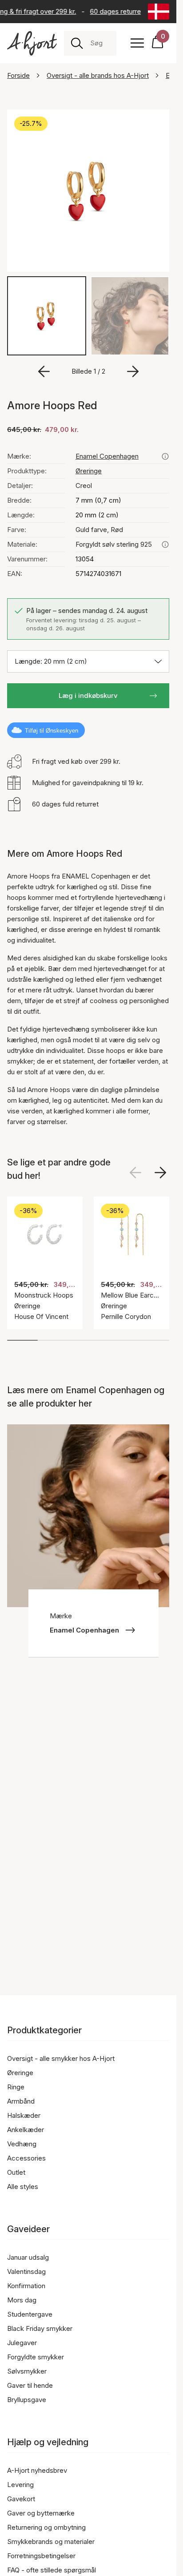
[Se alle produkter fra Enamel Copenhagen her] (165, 456)
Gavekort (21, 2499)
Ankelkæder (26, 2130)
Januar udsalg (28, 2257)
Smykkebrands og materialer (51, 2542)
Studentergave (30, 2314)
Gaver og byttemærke (41, 2513)
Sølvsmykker (27, 2371)
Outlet (16, 2172)
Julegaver (22, 2343)
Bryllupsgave (27, 2400)
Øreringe (89, 471)
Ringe (16, 2087)
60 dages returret (114, 11)
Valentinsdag (26, 2272)
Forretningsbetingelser (41, 2556)
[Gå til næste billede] (133, 371)
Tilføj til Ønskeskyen (52, 731)
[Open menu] (137, 43)
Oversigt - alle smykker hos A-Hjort (61, 2058)
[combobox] (100, 43)
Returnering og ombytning (46, 2527)
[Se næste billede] (160, 1173)
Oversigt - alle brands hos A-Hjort (98, 75)
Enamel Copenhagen (107, 456)
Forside (18, 75)
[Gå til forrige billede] (44, 371)
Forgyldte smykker (36, 2357)
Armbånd (21, 2101)
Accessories (26, 2158)
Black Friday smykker (40, 2328)
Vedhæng (22, 2144)
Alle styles (23, 2187)
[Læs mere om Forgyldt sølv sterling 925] (165, 544)
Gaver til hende (30, 2385)
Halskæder (24, 2115)
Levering (20, 2485)
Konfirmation (26, 2286)
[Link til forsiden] (32, 43)
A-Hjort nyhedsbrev (37, 2470)
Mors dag (22, 2300)
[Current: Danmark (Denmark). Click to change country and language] (159, 12)
